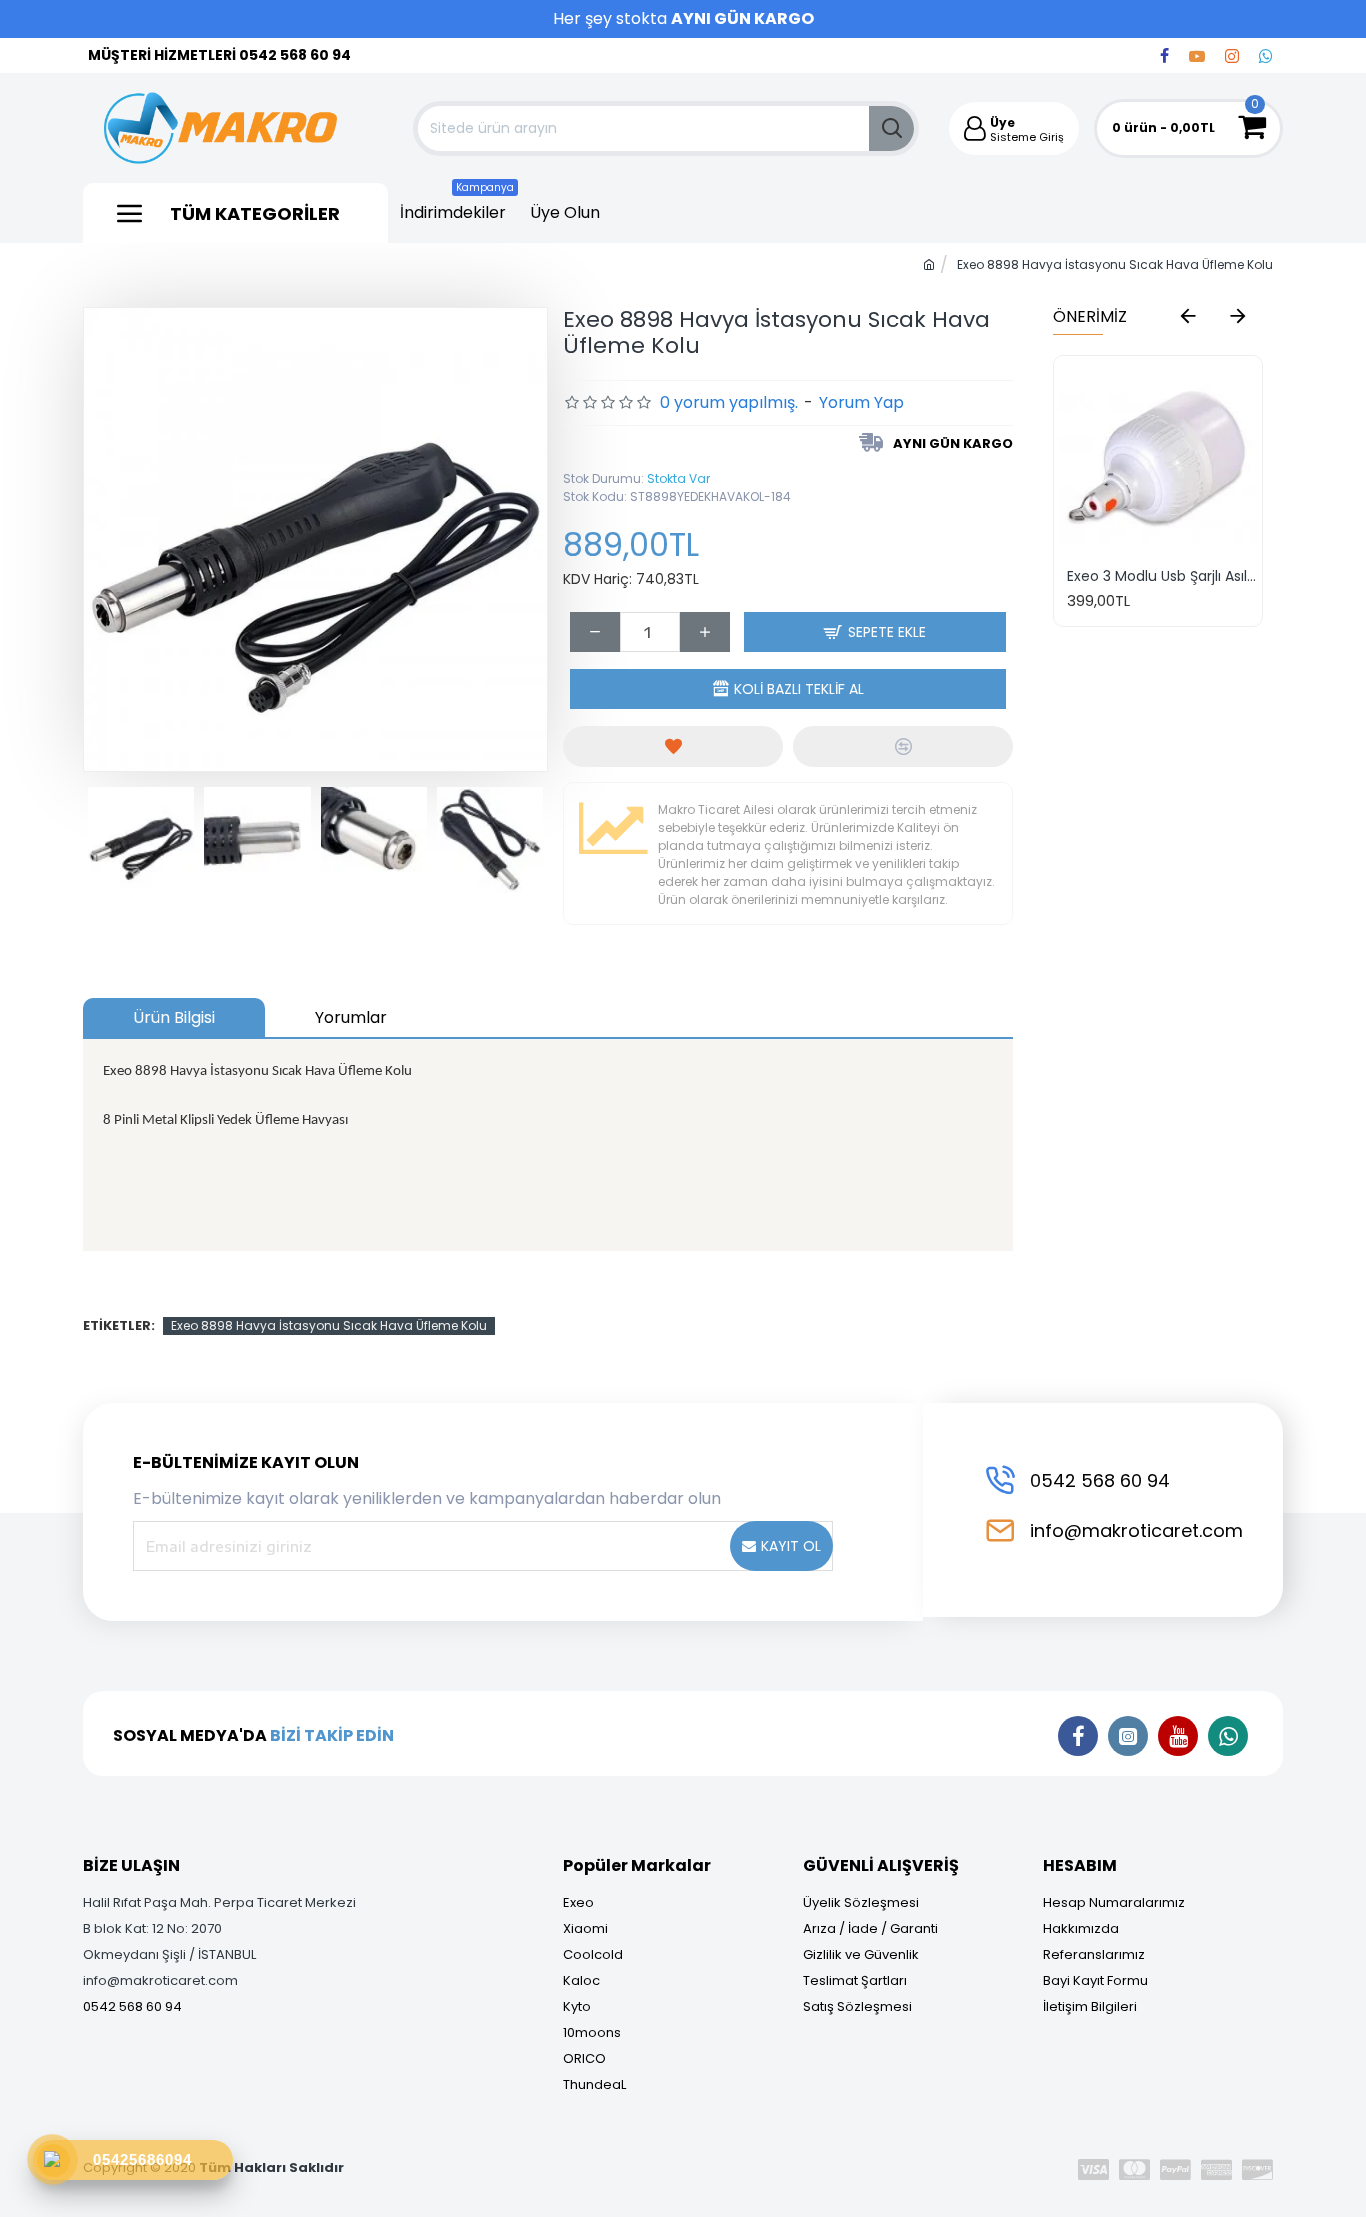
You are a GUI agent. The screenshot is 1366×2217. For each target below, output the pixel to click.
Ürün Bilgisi (174, 1017)
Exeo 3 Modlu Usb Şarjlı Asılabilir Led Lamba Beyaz (1162, 576)
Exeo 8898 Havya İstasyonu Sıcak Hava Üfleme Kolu (329, 1325)
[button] (1188, 315)
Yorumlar (351, 1017)
